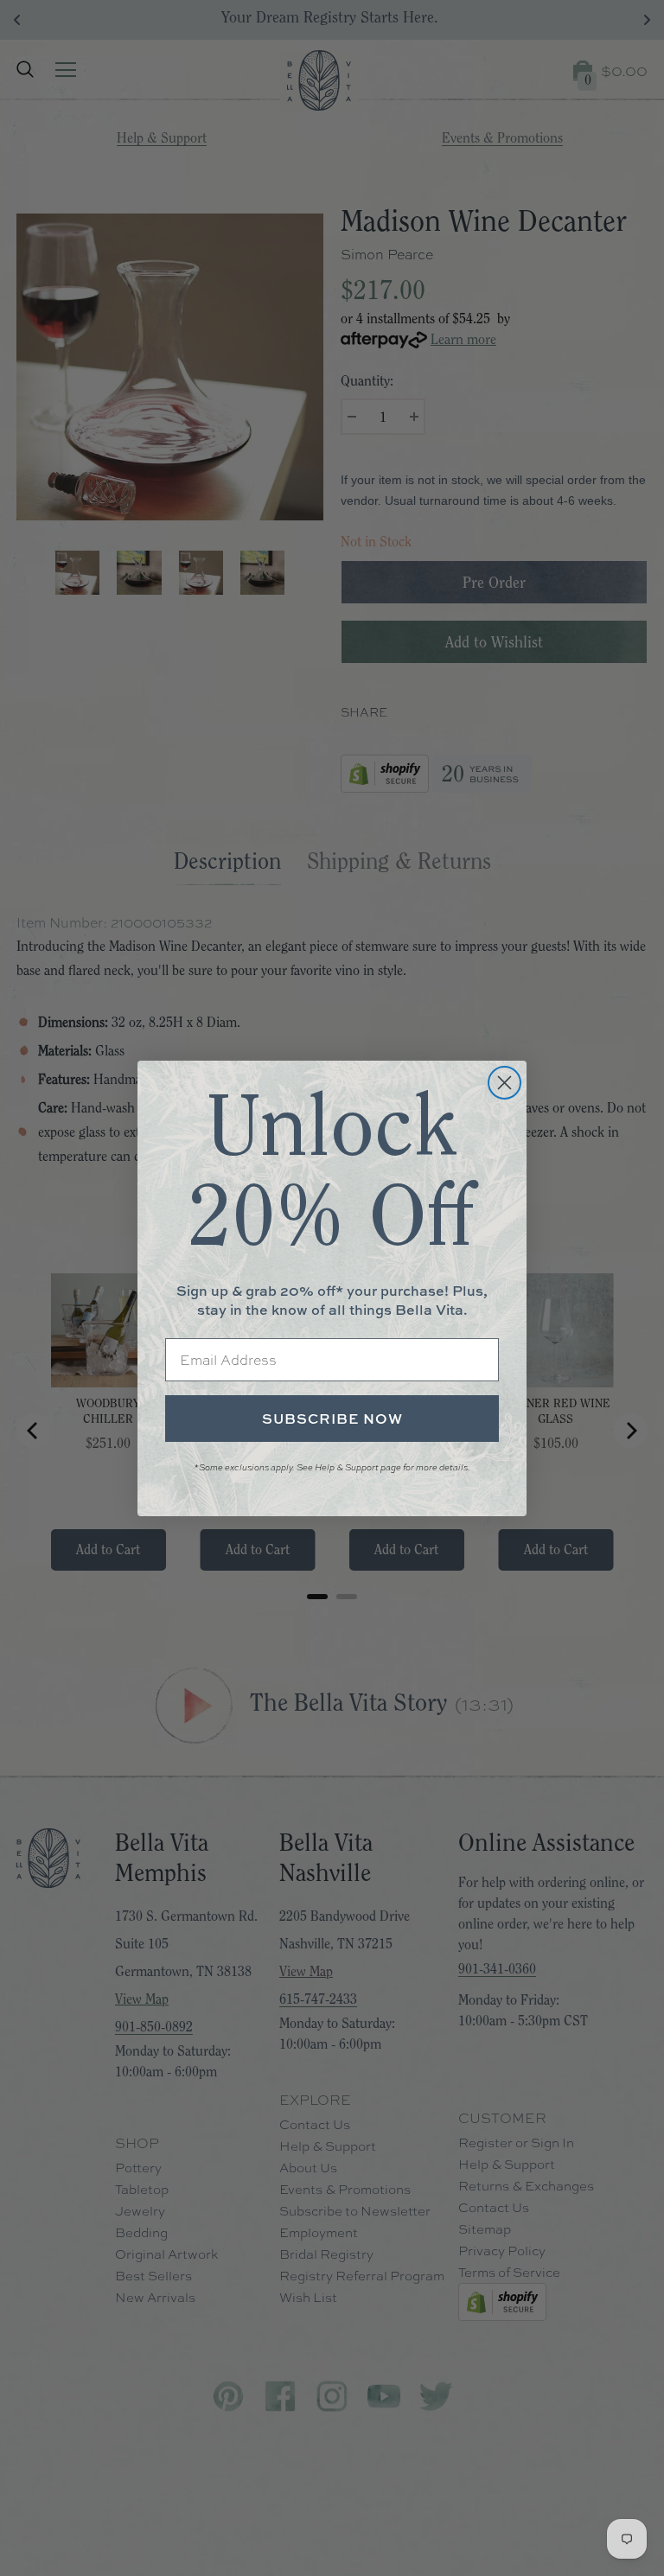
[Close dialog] (504, 1083)
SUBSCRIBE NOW (332, 1419)
